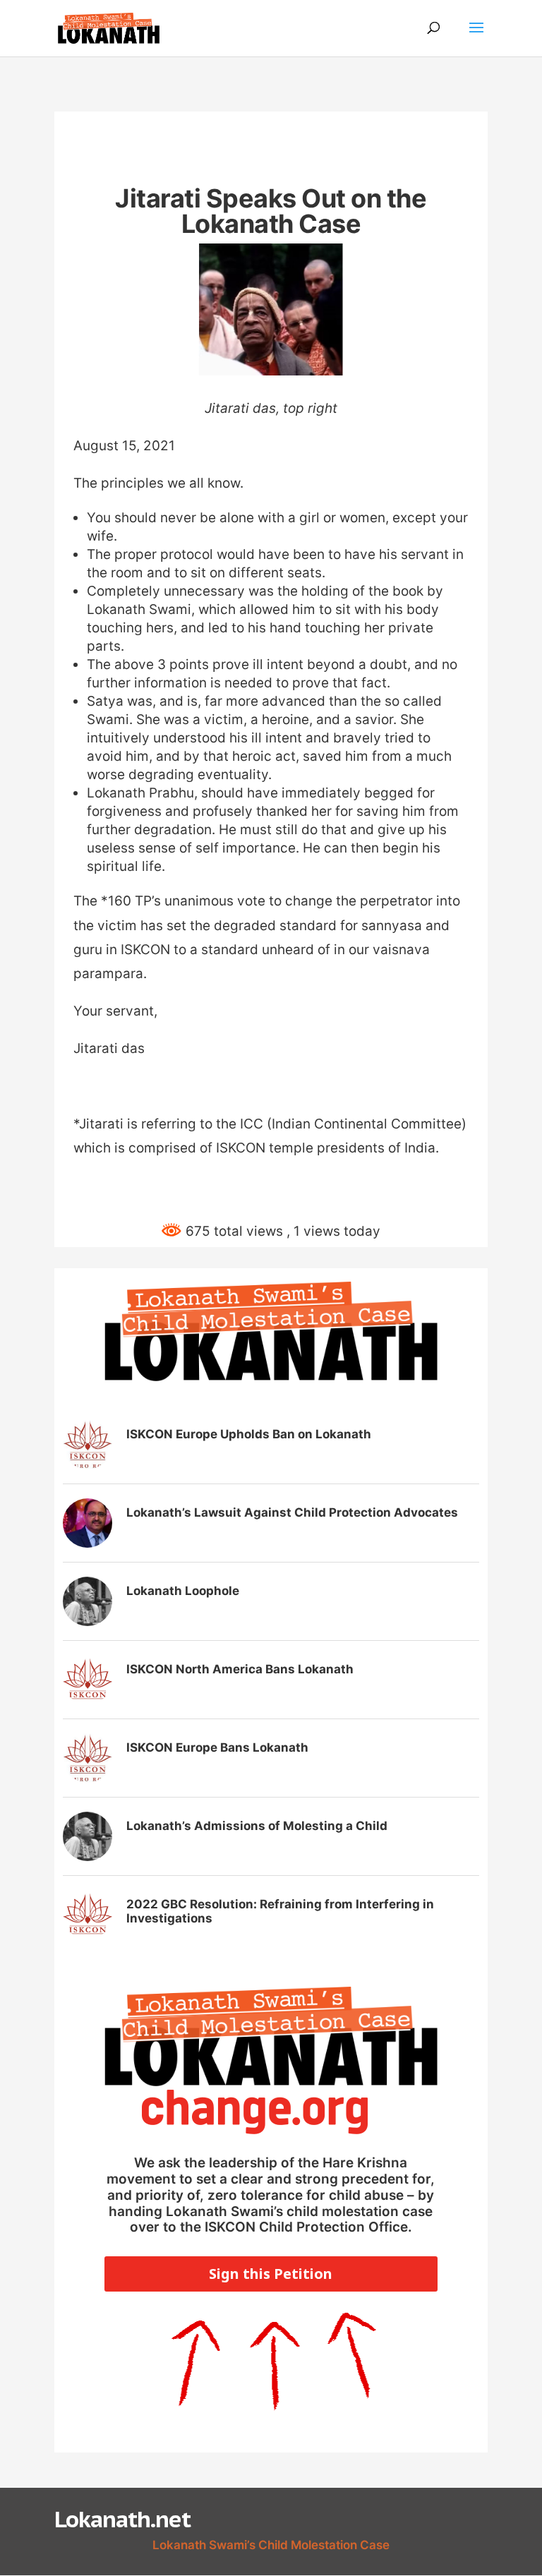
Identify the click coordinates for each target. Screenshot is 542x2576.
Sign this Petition (271, 2274)
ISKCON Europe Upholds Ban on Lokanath (249, 1434)
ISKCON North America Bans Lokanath (240, 1669)
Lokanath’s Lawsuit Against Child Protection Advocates (292, 1512)
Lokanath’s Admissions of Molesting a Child (257, 1826)
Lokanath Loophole (183, 1591)
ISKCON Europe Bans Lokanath (217, 1747)
